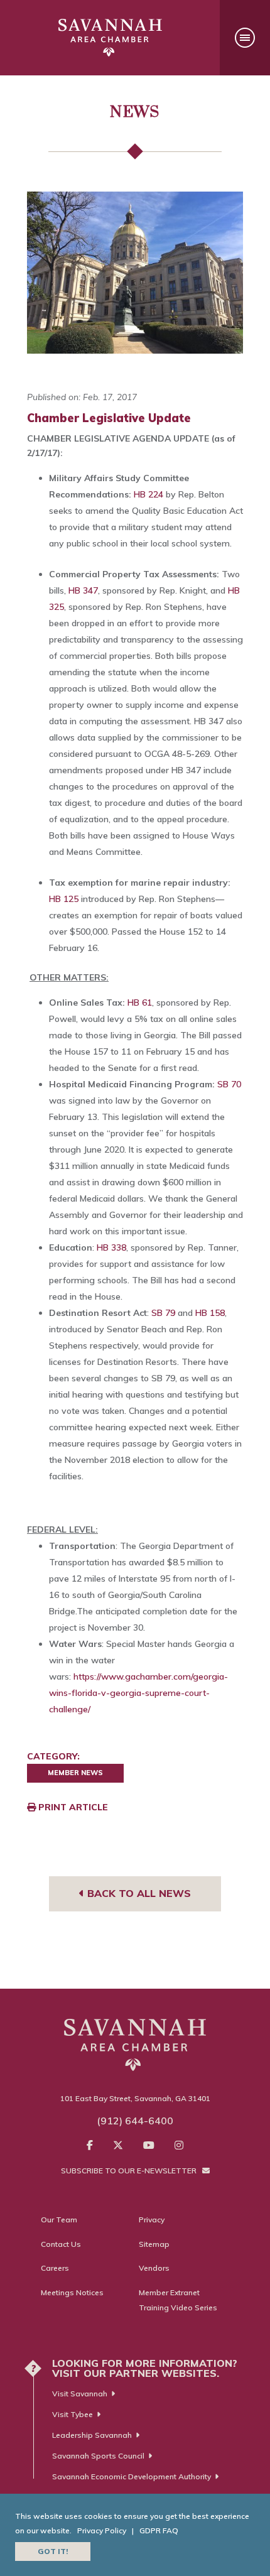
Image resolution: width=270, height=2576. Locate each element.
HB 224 (148, 494)
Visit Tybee (73, 2414)
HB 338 (111, 1247)
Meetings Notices (72, 2292)
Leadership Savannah (92, 2435)
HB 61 (140, 1003)
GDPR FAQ (159, 2530)
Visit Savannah (80, 2394)
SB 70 (229, 1084)
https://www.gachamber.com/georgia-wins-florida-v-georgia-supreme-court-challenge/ (138, 1693)
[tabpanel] (135, 273)
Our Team (59, 2220)
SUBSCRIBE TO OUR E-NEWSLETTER (130, 2171)
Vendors (154, 2268)
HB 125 (64, 899)
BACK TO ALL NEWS (138, 1893)
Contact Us (61, 2244)
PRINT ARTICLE (72, 1807)
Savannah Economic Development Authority (132, 2476)
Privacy (152, 2220)
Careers (55, 2268)
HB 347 (83, 590)
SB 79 (163, 1313)
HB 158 (210, 1313)
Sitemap (154, 2244)
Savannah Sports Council (98, 2456)
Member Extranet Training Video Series (178, 2300)
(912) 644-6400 (135, 2121)
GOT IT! (53, 2551)
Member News (75, 1773)
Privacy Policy (102, 2530)
